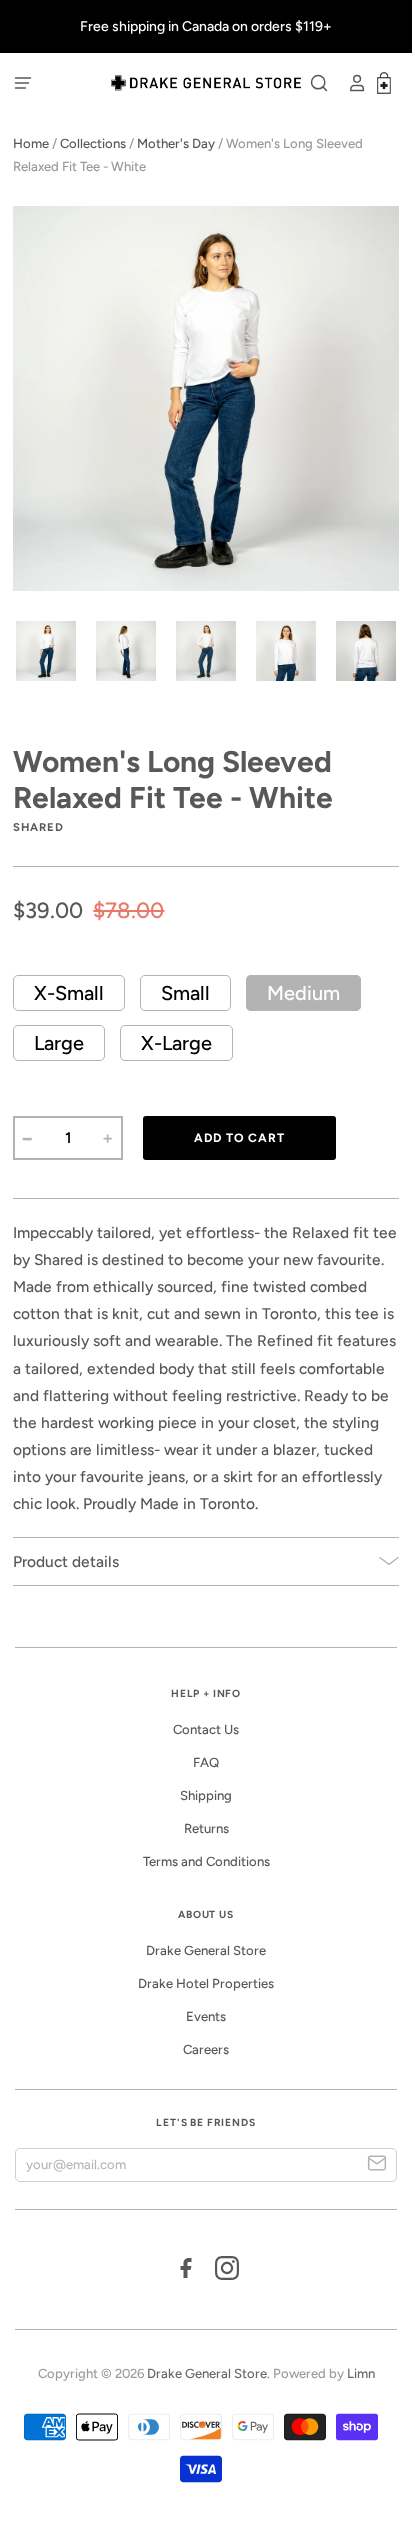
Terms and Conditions (206, 1861)
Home (31, 143)
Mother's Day (176, 143)
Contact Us (206, 1729)
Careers (206, 2049)
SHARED (38, 827)
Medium (303, 993)
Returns (206, 1828)
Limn (361, 2373)
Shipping (206, 1795)
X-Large (176, 1043)
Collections (93, 143)
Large (59, 1043)
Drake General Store (206, 1950)
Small (185, 993)
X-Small (69, 993)
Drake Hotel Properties (206, 1983)
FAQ (206, 1762)
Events (206, 2016)
